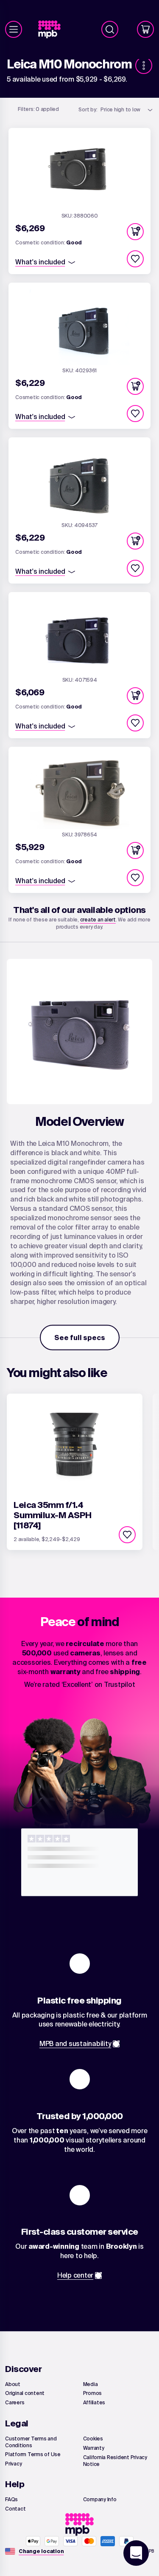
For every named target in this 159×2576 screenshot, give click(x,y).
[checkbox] (135, 259)
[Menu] (14, 29)
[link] (53, 30)
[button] (135, 232)
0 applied (38, 109)
